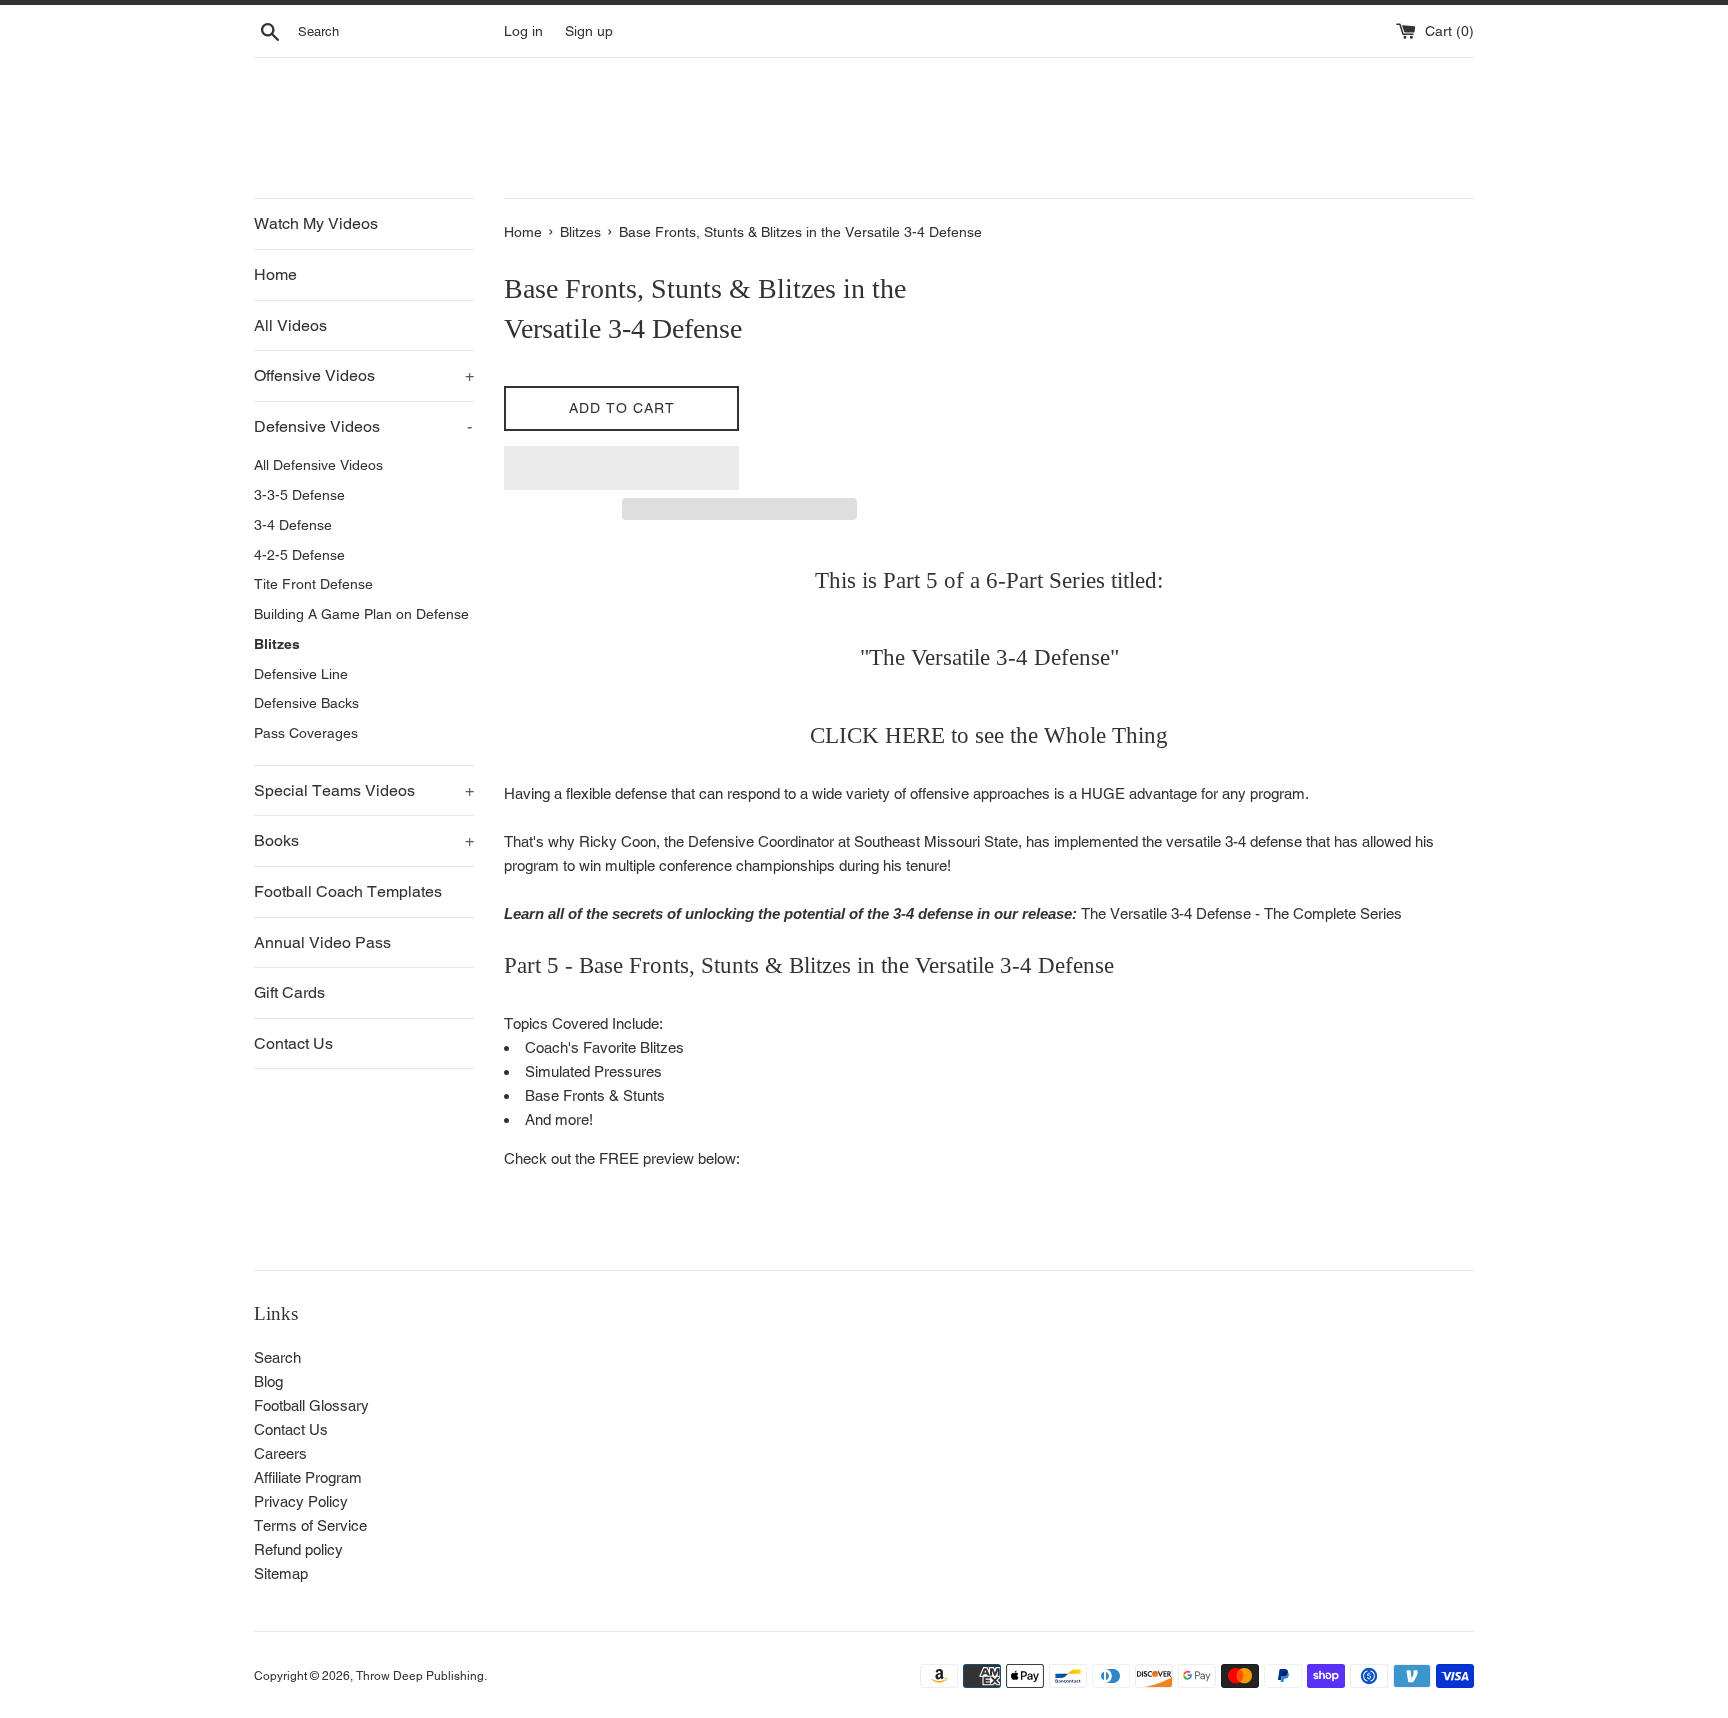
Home (275, 274)
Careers (280, 1453)
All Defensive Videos (318, 465)
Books (364, 840)
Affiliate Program (308, 1477)
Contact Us (293, 1043)
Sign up (589, 31)
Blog (268, 1381)
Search (277, 1357)
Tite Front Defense (313, 584)
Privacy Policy (301, 1501)
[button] (621, 468)
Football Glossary (311, 1405)
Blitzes (277, 644)
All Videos (290, 325)
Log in (523, 31)
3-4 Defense (293, 525)
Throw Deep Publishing (420, 1676)
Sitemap (281, 1573)
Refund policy (298, 1549)
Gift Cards (289, 992)
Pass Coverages (306, 733)
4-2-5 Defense (299, 555)
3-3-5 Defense (299, 495)
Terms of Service (310, 1525)
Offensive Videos (364, 375)
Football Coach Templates (348, 891)
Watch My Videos (316, 223)
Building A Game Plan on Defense (361, 614)
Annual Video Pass (322, 942)
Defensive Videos (363, 426)
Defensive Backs (306, 703)
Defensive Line (301, 674)
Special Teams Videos (364, 790)
